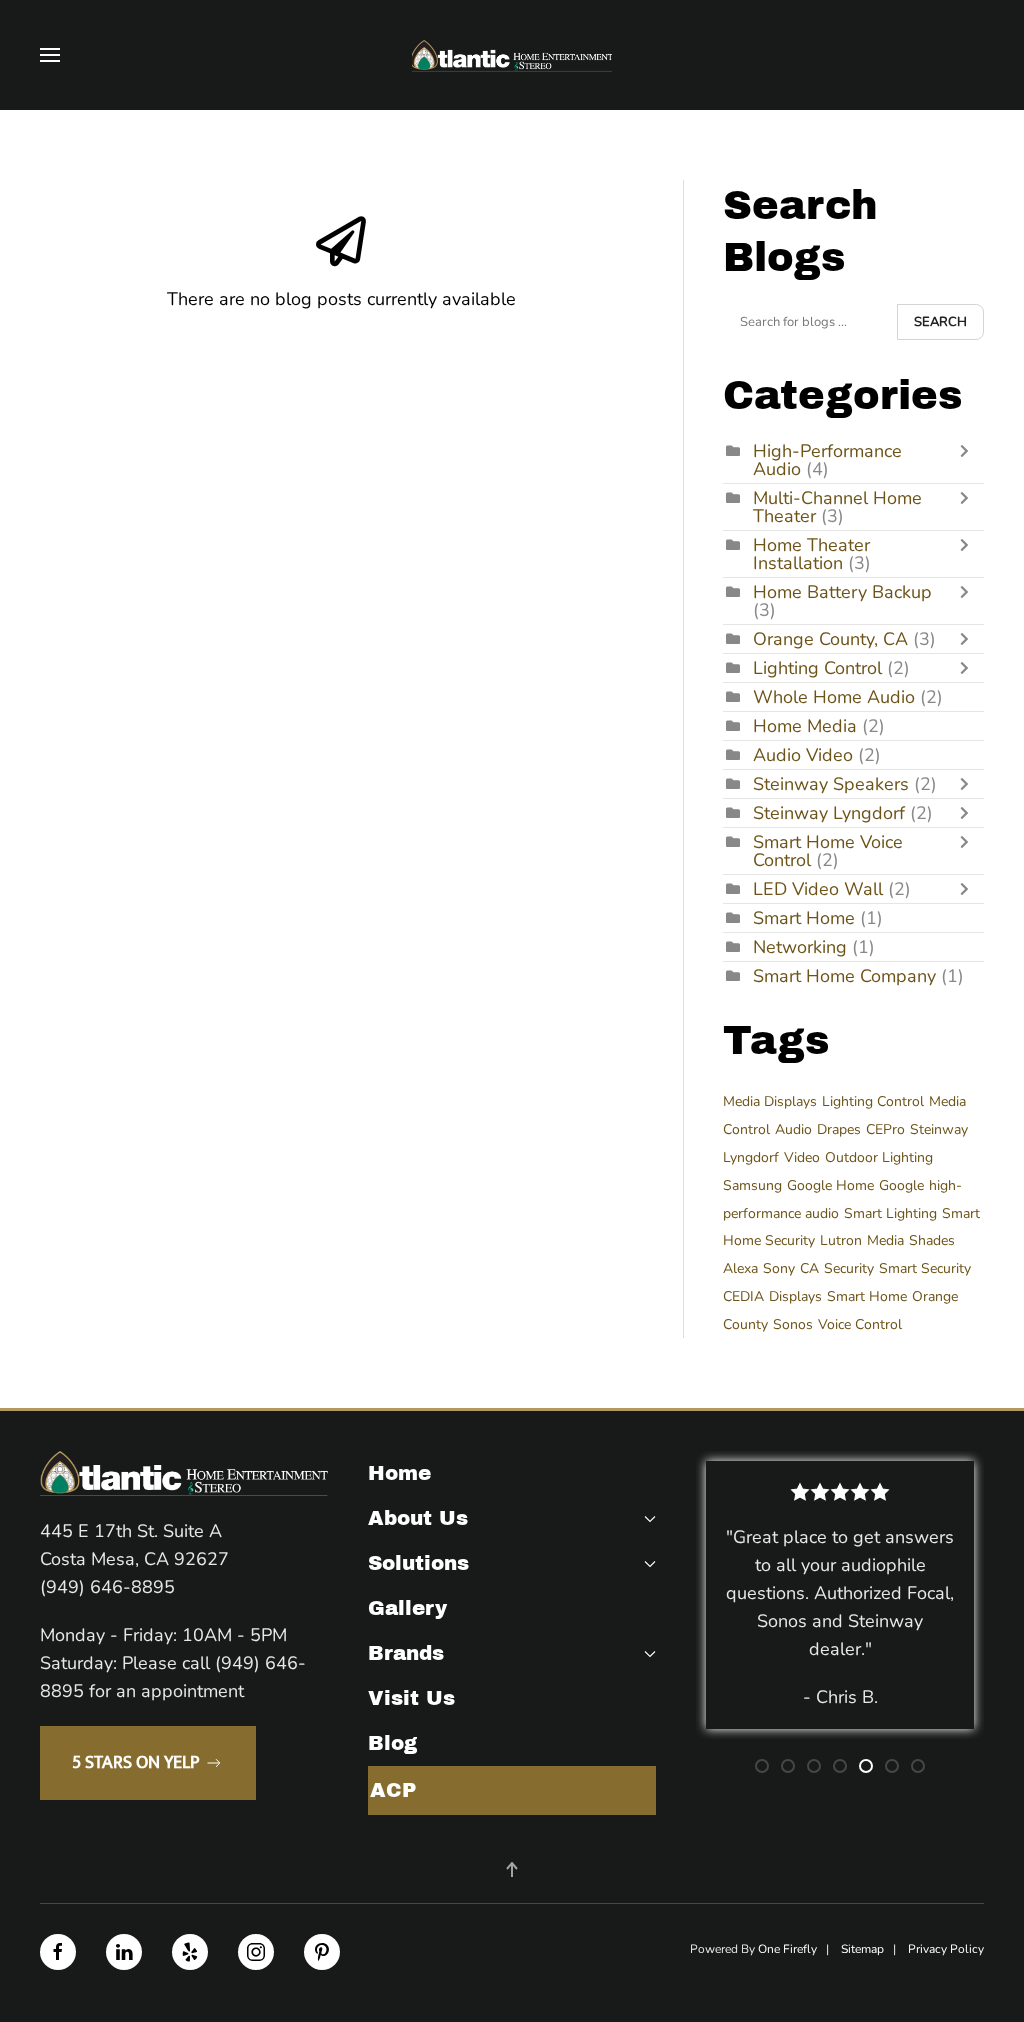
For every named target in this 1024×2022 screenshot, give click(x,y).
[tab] (762, 1766)
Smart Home (804, 918)
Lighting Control (817, 668)
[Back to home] (512, 55)
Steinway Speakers (831, 784)
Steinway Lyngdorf (829, 813)
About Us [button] (418, 1518)
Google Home (830, 1185)
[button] (50, 55)
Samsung (752, 1185)
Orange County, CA (830, 639)
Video (802, 1157)
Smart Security (925, 1268)
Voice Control (860, 1324)
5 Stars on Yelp (135, 1763)
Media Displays (770, 1101)
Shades (932, 1240)
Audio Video (803, 755)
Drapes (839, 1129)
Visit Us (411, 1698)
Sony (779, 1268)
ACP (393, 1790)
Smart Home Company (844, 976)
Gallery (407, 1608)
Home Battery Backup (842, 592)
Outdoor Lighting (879, 1157)
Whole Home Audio (834, 697)
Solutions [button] (418, 1563)
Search (940, 322)
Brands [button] (406, 1653)
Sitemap (862, 1949)
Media (885, 1240)
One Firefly (787, 1949)
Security (849, 1268)
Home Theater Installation (811, 554)
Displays (795, 1296)
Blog (392, 1743)
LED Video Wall (818, 889)
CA (809, 1268)
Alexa (740, 1268)
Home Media (805, 726)
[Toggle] (969, 460)
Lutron (841, 1240)
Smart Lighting (890, 1213)
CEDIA (743, 1296)
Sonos (793, 1324)
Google (901, 1185)
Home (399, 1473)
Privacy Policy (946, 1949)
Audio (793, 1129)
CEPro (885, 1129)
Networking (800, 947)
